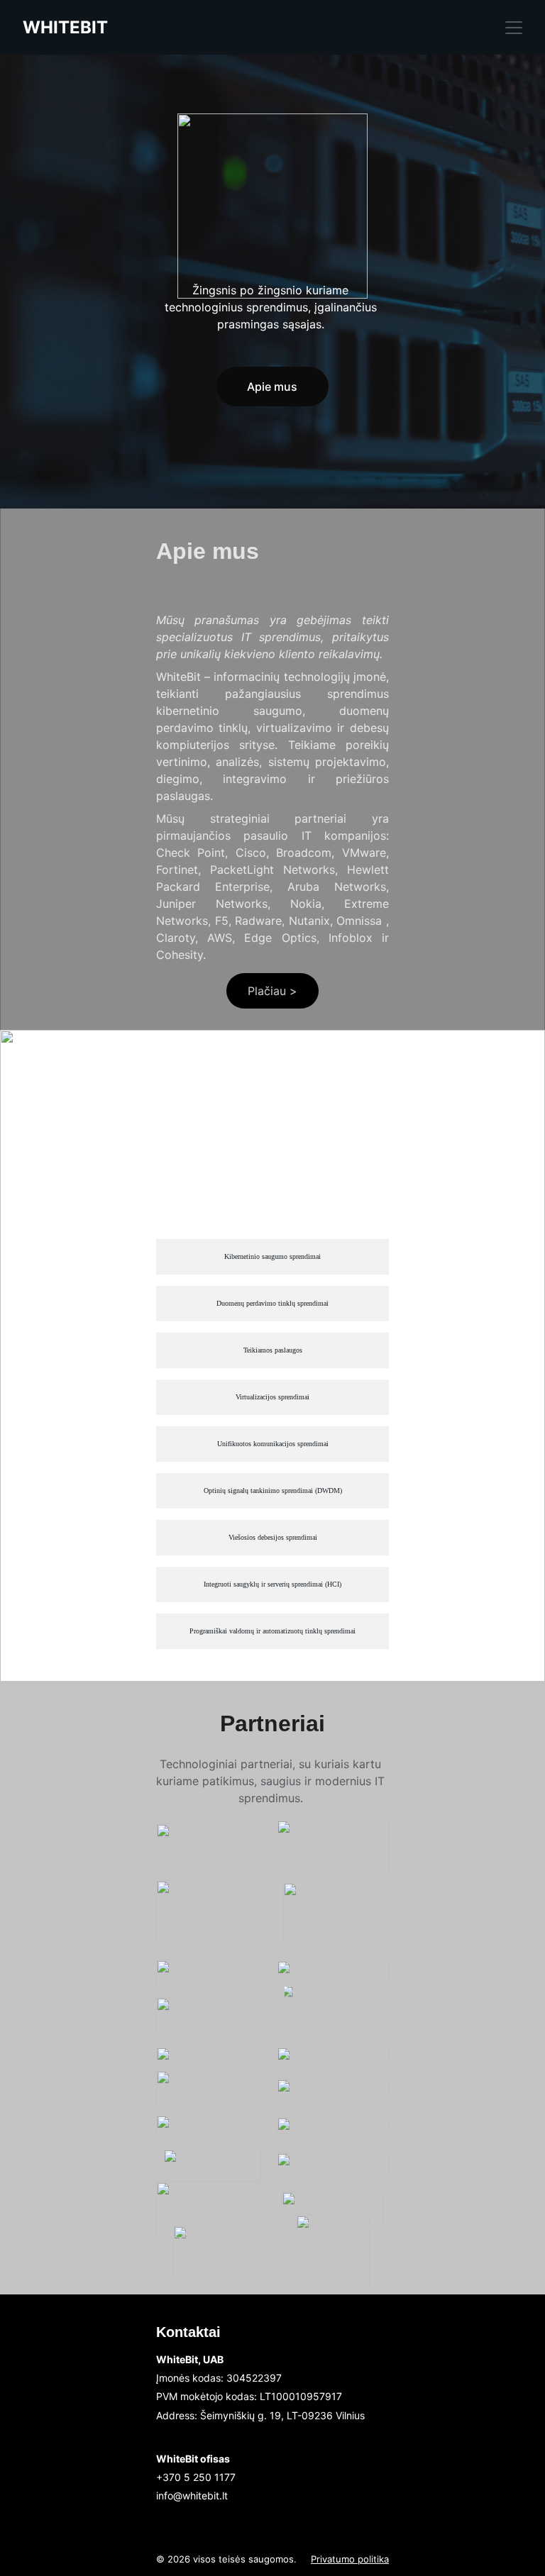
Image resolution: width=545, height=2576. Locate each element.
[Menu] (514, 28)
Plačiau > (272, 991)
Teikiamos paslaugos (273, 1350)
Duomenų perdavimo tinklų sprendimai (272, 1303)
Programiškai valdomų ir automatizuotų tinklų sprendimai (272, 1631)
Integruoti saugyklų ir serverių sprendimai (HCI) (272, 1584)
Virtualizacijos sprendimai (272, 1397)
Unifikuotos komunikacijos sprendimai (273, 1444)
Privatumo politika (350, 2559)
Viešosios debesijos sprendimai (273, 1537)
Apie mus (272, 387)
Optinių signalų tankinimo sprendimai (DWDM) (273, 1490)
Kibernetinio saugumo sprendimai (272, 1256)
